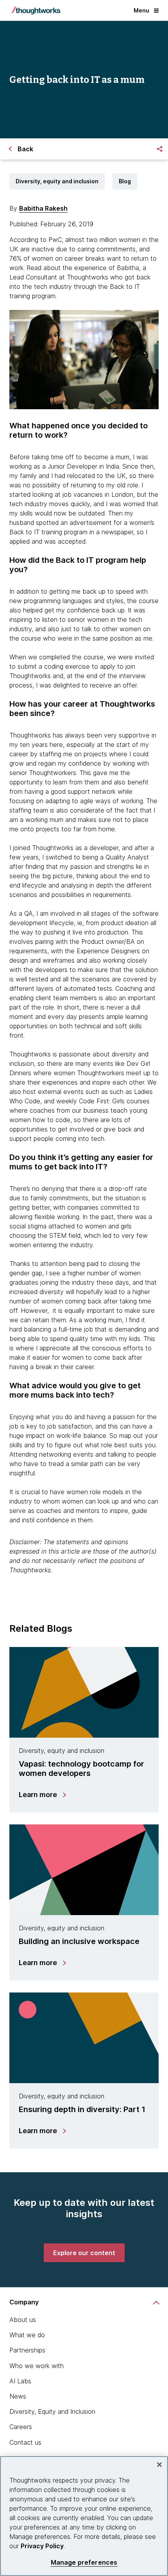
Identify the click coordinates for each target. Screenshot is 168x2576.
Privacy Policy (42, 2546)
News (18, 2396)
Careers (21, 2427)
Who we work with (37, 2366)
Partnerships (27, 2350)
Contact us (25, 2442)
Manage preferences (84, 2563)
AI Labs (20, 2381)
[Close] (159, 2465)
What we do (27, 2335)
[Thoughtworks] (36, 11)
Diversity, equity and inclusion (57, 181)
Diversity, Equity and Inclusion (52, 2411)
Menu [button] (141, 10)
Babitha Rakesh (43, 208)
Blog (125, 181)
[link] (84, 2253)
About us (23, 2320)
